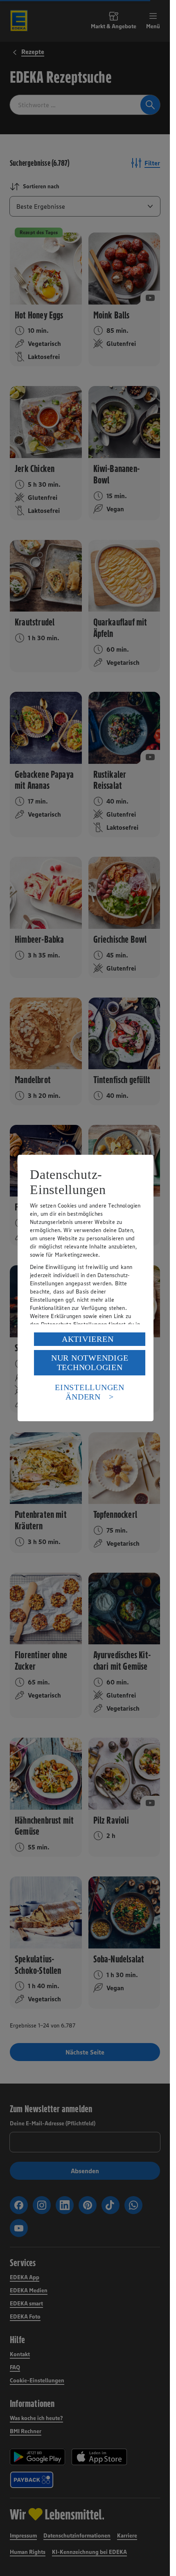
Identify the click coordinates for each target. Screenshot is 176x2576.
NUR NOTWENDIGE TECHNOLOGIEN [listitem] (90, 1363)
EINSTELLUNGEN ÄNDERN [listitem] (90, 1392)
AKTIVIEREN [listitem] (88, 1339)
